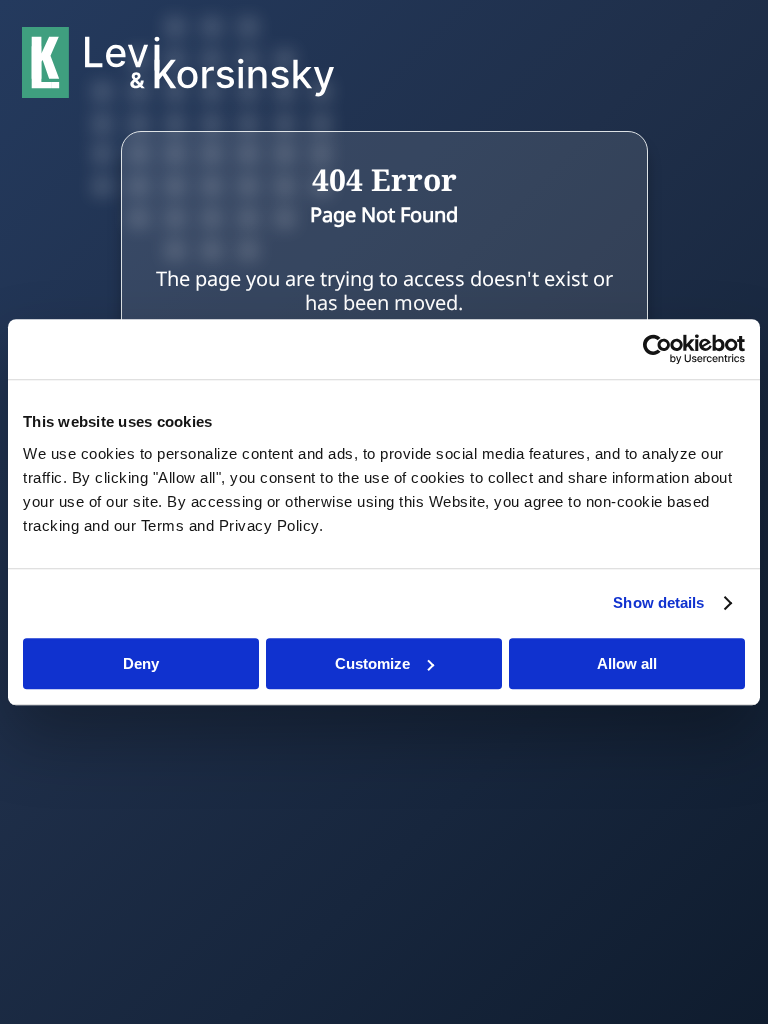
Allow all (627, 663)
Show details (658, 602)
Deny (141, 663)
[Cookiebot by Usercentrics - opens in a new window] (657, 349)
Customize (372, 663)
